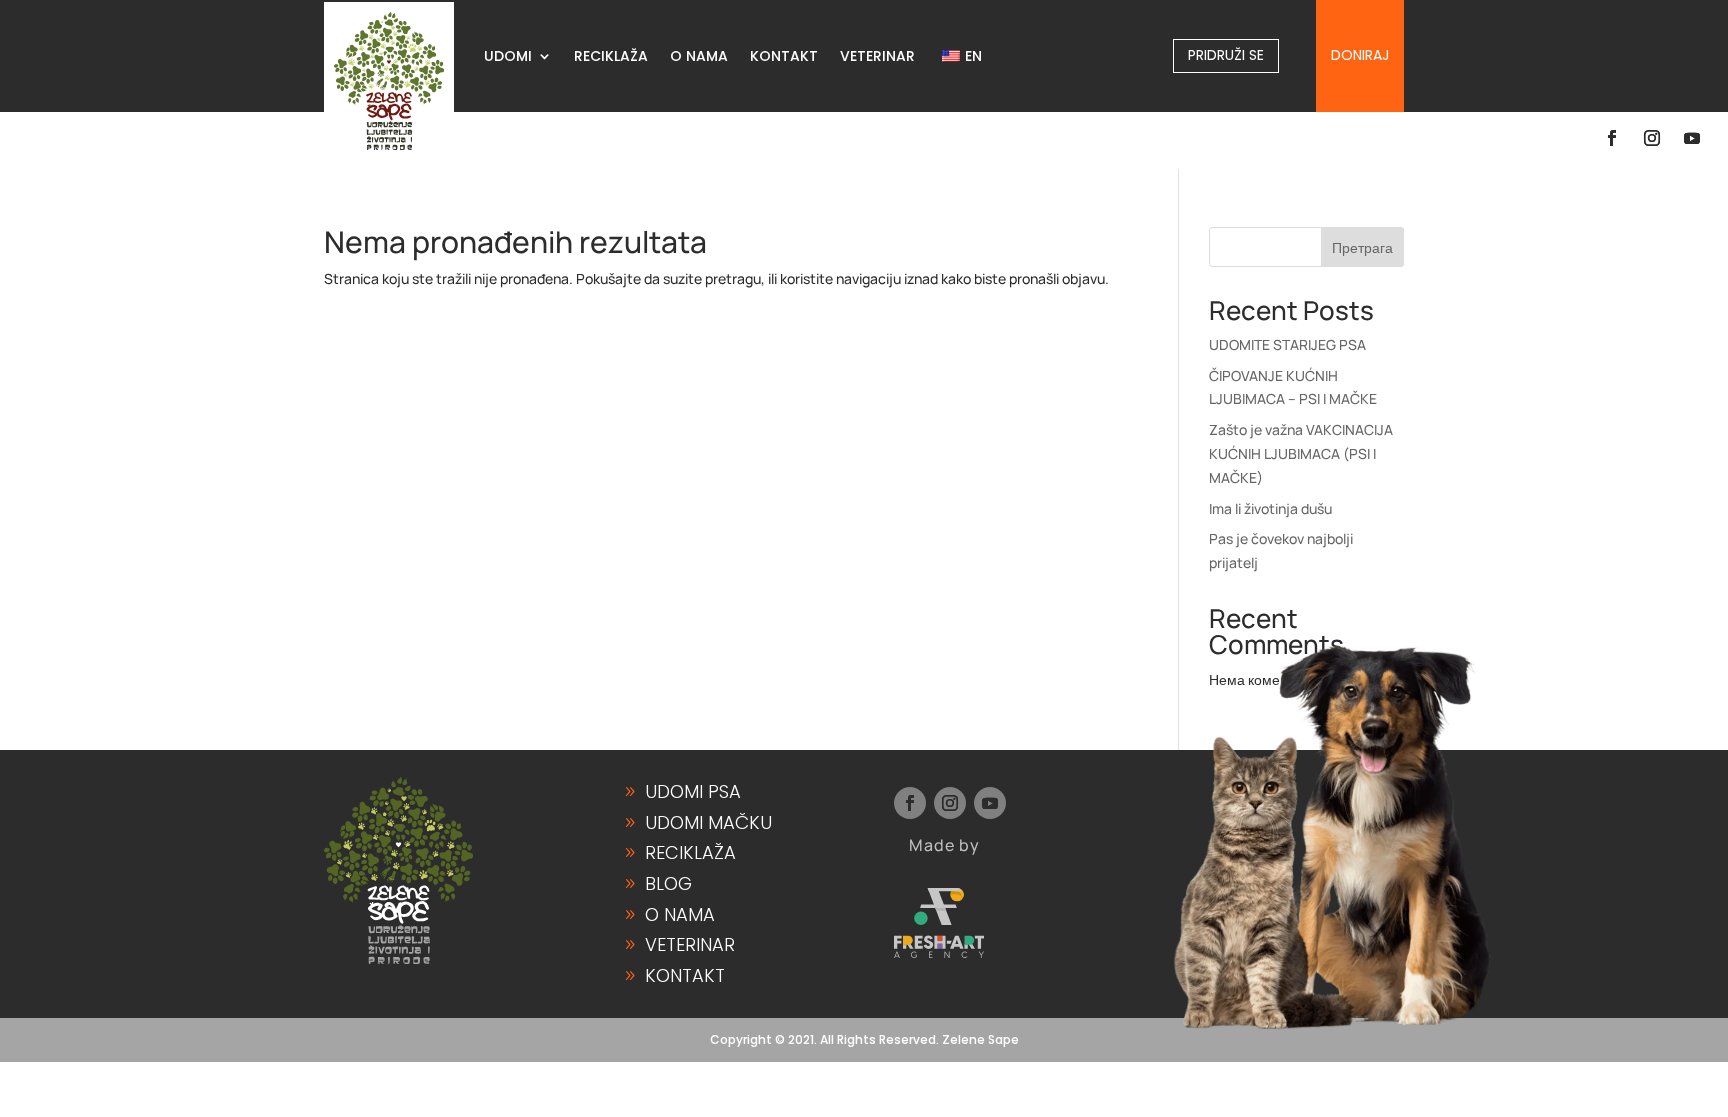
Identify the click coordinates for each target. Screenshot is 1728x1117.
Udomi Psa (693, 791)
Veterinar (690, 944)
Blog (668, 883)
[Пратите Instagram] (1652, 138)
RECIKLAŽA (611, 57)
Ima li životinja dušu (1270, 508)
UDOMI (508, 57)
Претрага (1362, 247)
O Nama (680, 914)
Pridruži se (1226, 55)
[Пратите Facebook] (1612, 138)
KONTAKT (784, 57)
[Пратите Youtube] (1692, 138)
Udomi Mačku (708, 822)
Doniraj (1360, 55)
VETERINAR (877, 57)
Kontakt (685, 975)
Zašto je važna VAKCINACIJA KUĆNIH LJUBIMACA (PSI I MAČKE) (1301, 453)
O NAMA (699, 57)
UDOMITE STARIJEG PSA (1287, 344)
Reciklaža (690, 852)
